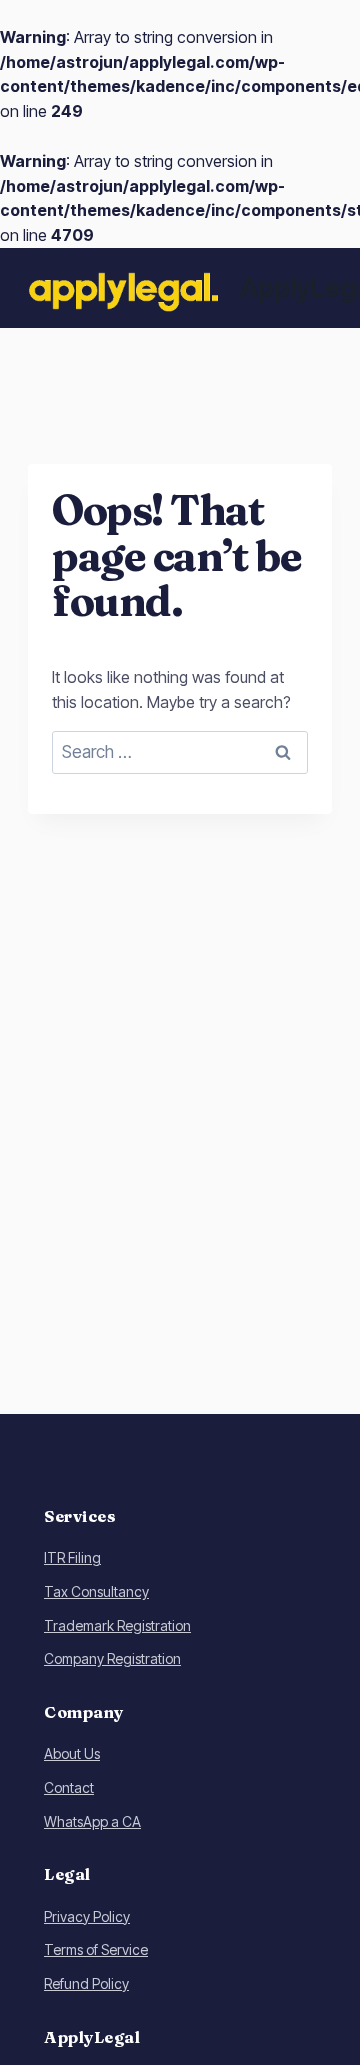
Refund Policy (86, 1983)
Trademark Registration (117, 1625)
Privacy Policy (87, 1916)
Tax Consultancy (96, 1591)
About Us (72, 1753)
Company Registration (112, 1658)
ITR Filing (72, 1557)
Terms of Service (96, 1949)
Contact (69, 1787)
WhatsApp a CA (92, 1821)
